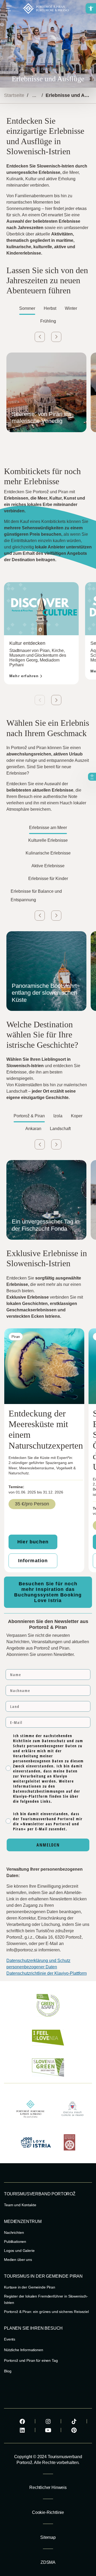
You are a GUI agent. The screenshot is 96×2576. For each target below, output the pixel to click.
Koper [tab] (77, 1116)
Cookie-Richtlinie (48, 2512)
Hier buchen (33, 1542)
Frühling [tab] (48, 321)
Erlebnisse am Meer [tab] (48, 828)
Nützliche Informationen (24, 2350)
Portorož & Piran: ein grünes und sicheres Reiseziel (46, 2312)
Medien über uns (18, 2260)
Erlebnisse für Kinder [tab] (48, 879)
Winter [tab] (71, 308)
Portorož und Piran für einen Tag (31, 2360)
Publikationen (15, 2242)
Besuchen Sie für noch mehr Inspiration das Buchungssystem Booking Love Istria (48, 1592)
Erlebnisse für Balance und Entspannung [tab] (36, 896)
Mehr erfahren (24, 676)
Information (33, 1561)
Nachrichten (14, 2232)
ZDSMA (48, 2562)
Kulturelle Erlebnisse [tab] (48, 840)
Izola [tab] (58, 1116)
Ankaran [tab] (33, 1129)
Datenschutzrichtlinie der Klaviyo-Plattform (47, 1973)
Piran (16, 1337)
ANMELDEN (48, 1845)
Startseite (14, 95)
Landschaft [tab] (60, 1129)
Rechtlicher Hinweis (48, 2487)
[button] (91, 8)
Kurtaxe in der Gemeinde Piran (30, 2287)
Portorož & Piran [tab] (29, 1116)
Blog (8, 2371)
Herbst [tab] (50, 308)
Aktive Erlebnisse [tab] (48, 866)
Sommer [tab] (27, 308)
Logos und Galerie (19, 2251)
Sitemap (48, 2537)
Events (10, 2339)
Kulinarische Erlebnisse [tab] (48, 853)
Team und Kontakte (20, 2205)
